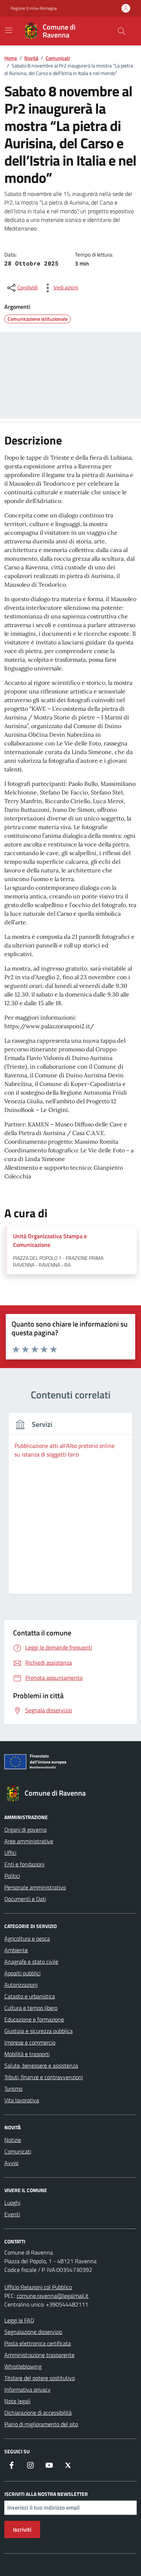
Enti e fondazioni (24, 1864)
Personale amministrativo (35, 1887)
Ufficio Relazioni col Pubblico (38, 2287)
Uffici (10, 1853)
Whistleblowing (23, 2366)
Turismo (13, 2089)
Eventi (12, 2214)
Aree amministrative (29, 1841)
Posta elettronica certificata (38, 2343)
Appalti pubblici (22, 1973)
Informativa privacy (27, 2389)
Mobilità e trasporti (27, 2054)
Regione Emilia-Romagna (34, 8)
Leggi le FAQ (19, 2320)
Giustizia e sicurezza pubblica (39, 2031)
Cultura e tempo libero (31, 2008)
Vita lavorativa (22, 2100)
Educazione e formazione (34, 2019)
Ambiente (16, 1950)
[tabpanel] (70, 1508)
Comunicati (18, 2151)
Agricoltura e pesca (27, 1938)
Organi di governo (25, 1830)
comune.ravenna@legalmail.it (53, 2296)
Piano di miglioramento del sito (41, 2424)
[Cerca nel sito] (121, 31)
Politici (12, 1876)
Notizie (13, 2140)
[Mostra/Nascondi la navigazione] (9, 30)
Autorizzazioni (21, 1985)
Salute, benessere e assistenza (41, 2065)
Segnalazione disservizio (33, 2332)
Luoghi (12, 2203)
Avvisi (11, 2163)
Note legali (17, 2401)
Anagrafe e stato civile (31, 1962)
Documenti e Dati (25, 1899)
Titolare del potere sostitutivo (40, 2378)
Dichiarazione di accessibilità (38, 2413)
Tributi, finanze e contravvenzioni (44, 2077)
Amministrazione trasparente (39, 2355)
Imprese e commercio (30, 2042)
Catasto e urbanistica (30, 1996)
